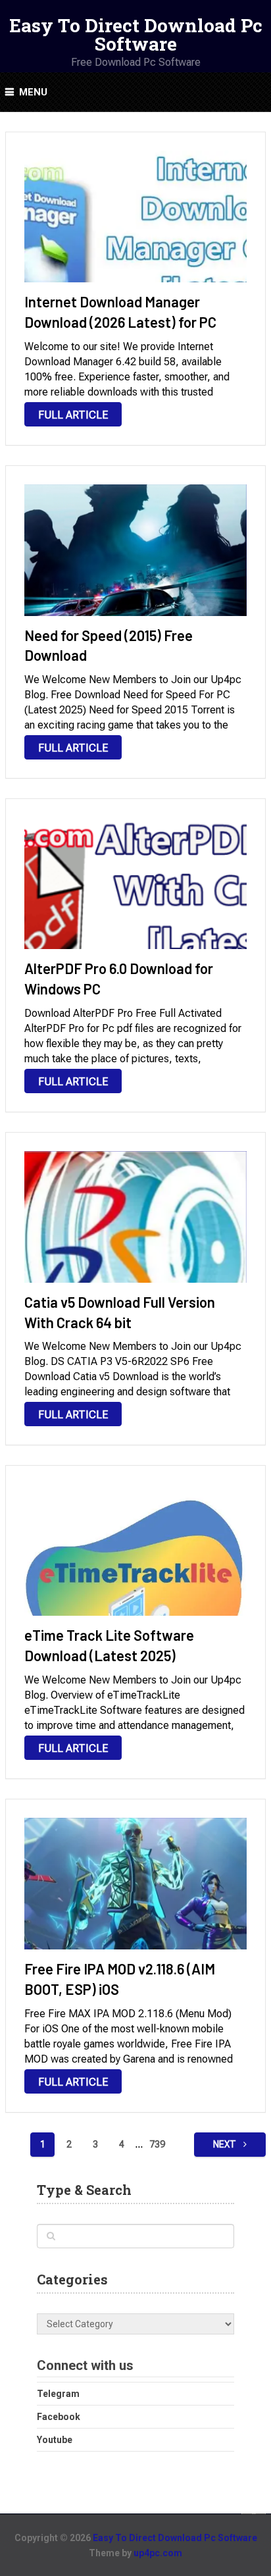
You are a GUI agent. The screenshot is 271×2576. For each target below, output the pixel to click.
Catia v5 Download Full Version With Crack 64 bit (120, 1312)
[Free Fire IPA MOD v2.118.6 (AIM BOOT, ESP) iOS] (135, 1884)
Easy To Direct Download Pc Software (136, 35)
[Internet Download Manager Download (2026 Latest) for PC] (135, 217)
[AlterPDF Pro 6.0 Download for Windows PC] (135, 883)
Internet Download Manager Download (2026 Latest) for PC (120, 312)
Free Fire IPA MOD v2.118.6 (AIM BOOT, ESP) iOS (120, 1979)
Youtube (55, 2440)
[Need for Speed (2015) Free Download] (135, 550)
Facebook (59, 2417)
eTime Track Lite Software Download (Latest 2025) (109, 1645)
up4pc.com (158, 2553)
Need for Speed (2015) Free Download (109, 645)
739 (157, 2144)
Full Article (73, 415)
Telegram (58, 2394)
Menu (33, 92)
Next (226, 2144)
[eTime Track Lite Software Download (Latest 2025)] (135, 1550)
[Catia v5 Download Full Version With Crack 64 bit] (135, 1217)
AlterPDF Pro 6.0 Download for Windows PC (119, 978)
